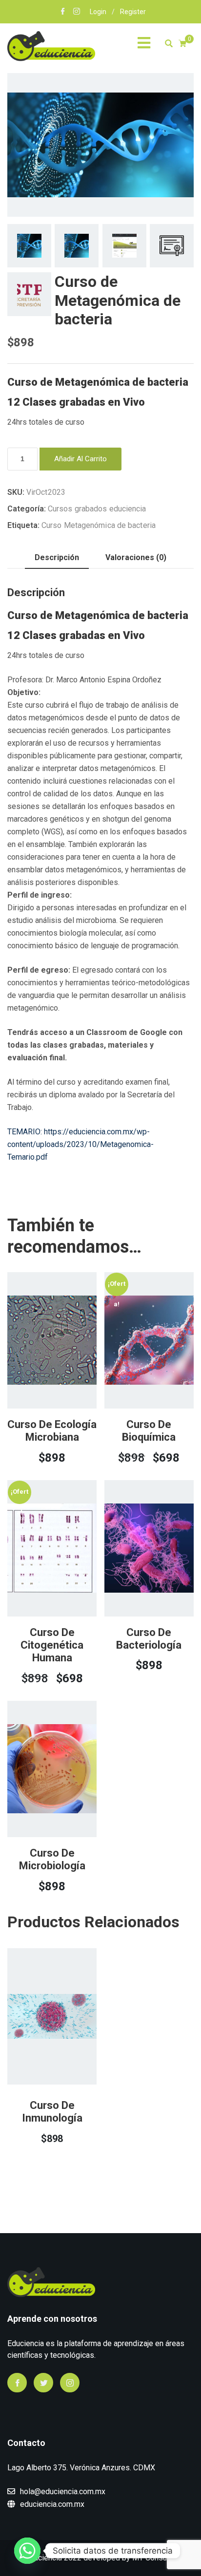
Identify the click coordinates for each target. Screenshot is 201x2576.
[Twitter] (43, 2383)
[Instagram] (70, 2383)
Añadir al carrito (80, 459)
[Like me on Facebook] (63, 12)
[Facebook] (17, 2383)
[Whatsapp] (27, 2551)
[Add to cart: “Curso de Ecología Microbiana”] (38, 1367)
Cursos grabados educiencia (97, 509)
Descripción (57, 557)
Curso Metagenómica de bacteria (99, 525)
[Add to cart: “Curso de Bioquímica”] (135, 1367)
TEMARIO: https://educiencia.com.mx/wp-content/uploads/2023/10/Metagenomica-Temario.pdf (80, 1144)
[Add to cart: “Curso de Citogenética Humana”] (38, 1579)
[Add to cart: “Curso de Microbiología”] (38, 1796)
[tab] (57, 558)
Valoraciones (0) (136, 557)
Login (98, 12)
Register (133, 12)
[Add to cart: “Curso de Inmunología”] (38, 2045)
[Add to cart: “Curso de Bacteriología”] (135, 1575)
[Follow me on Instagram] (77, 12)
